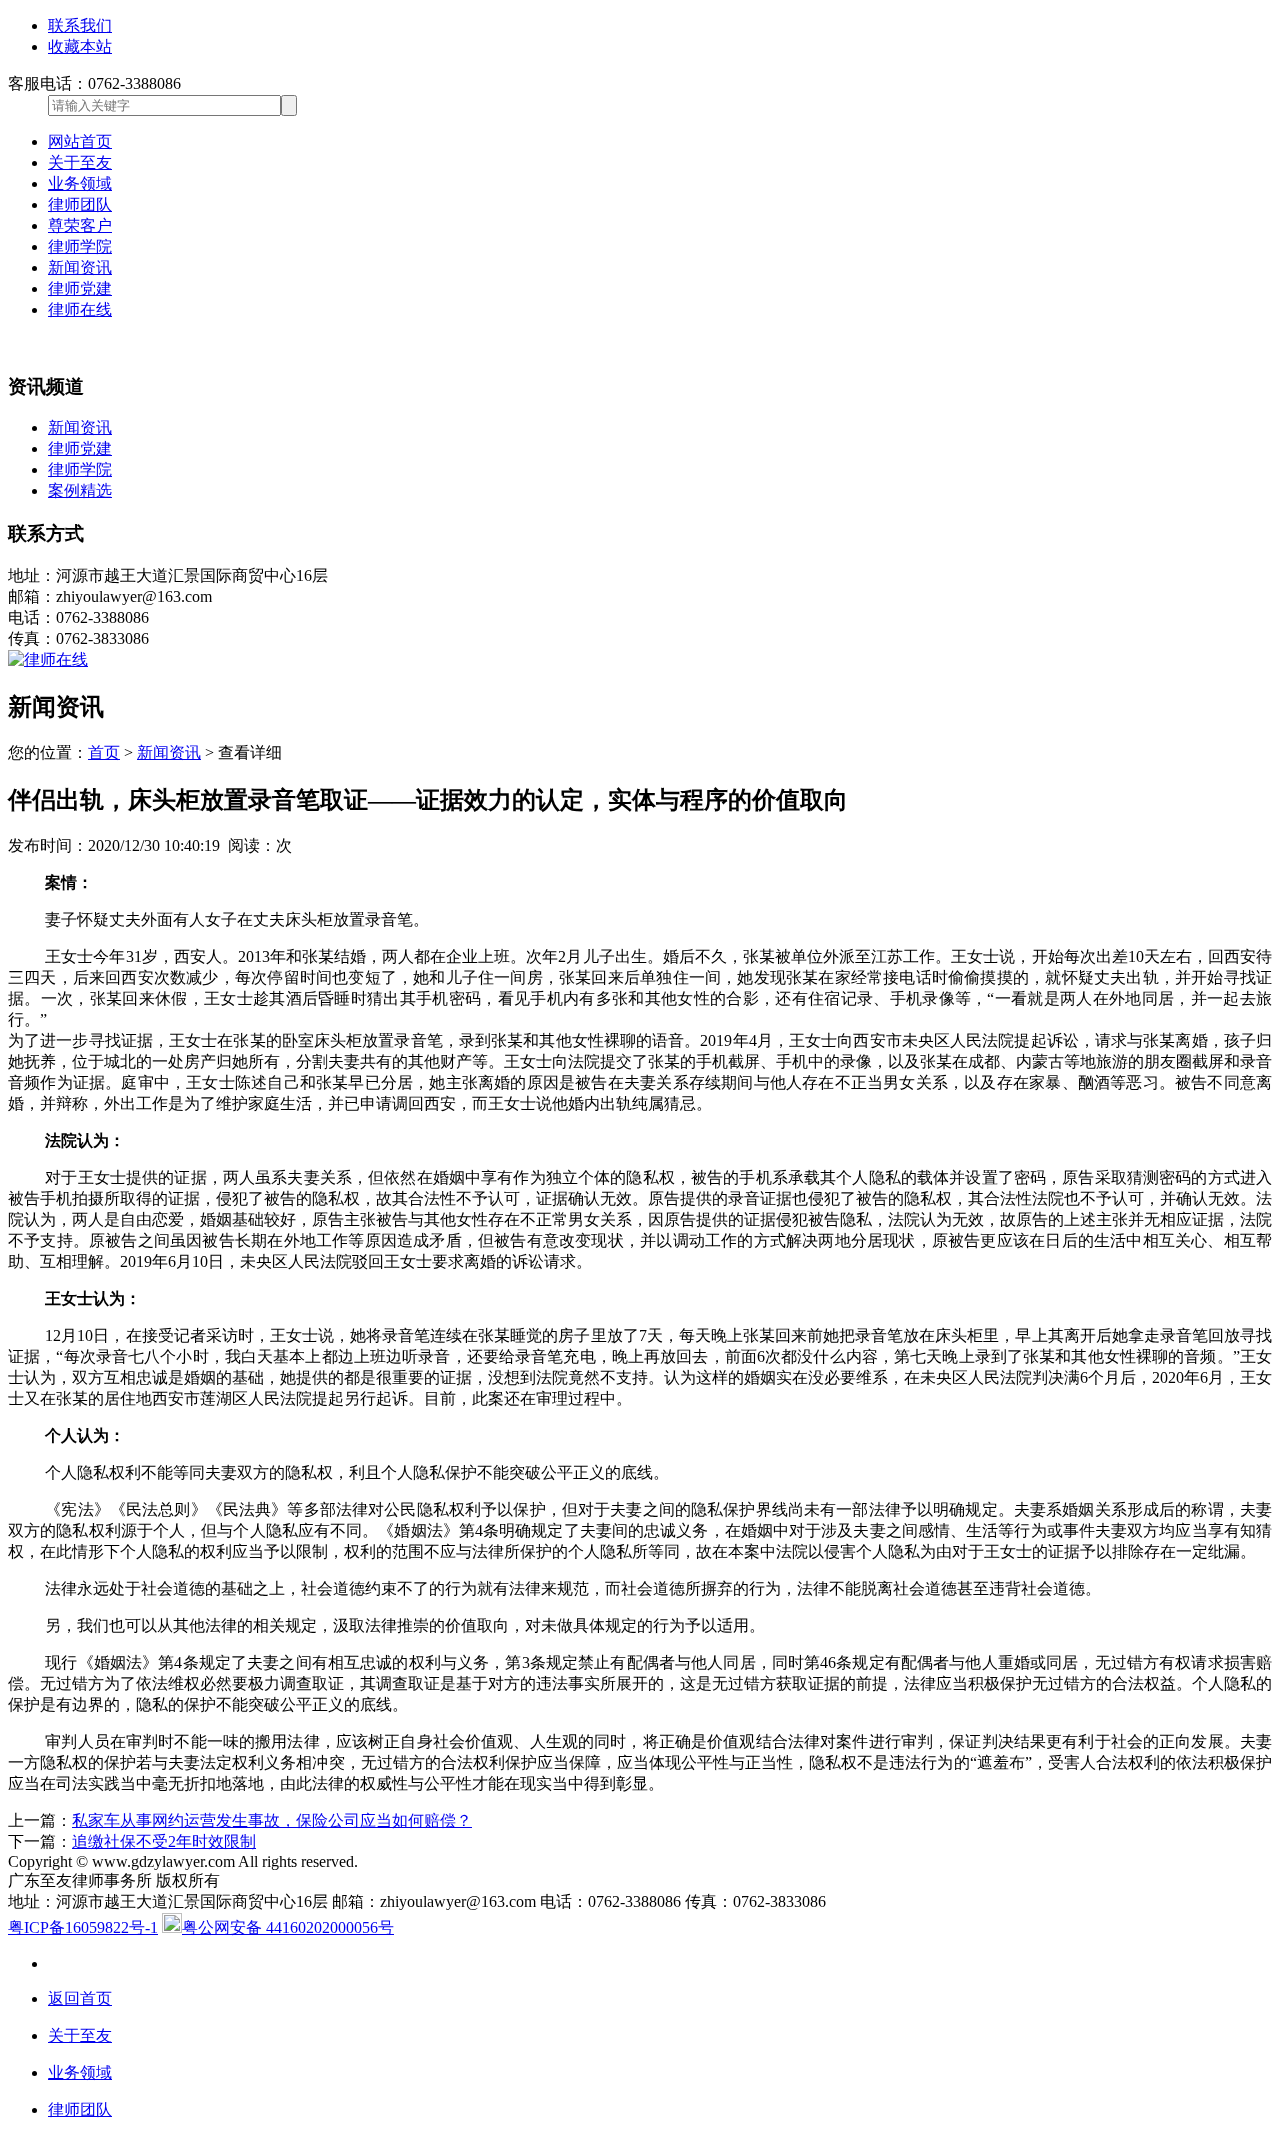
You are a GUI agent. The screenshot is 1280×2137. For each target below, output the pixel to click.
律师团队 (80, 204)
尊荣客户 (80, 225)
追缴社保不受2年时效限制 (164, 1841)
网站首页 (80, 141)
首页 (104, 752)
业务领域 (80, 183)
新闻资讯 (80, 267)
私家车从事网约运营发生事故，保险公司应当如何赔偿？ (272, 1820)
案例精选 (80, 490)
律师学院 (80, 246)
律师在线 (80, 309)
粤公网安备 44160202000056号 (288, 1927)
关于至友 (80, 162)
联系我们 (80, 25)
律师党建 (80, 288)
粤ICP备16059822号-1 (83, 1927)
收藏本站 (80, 46)
